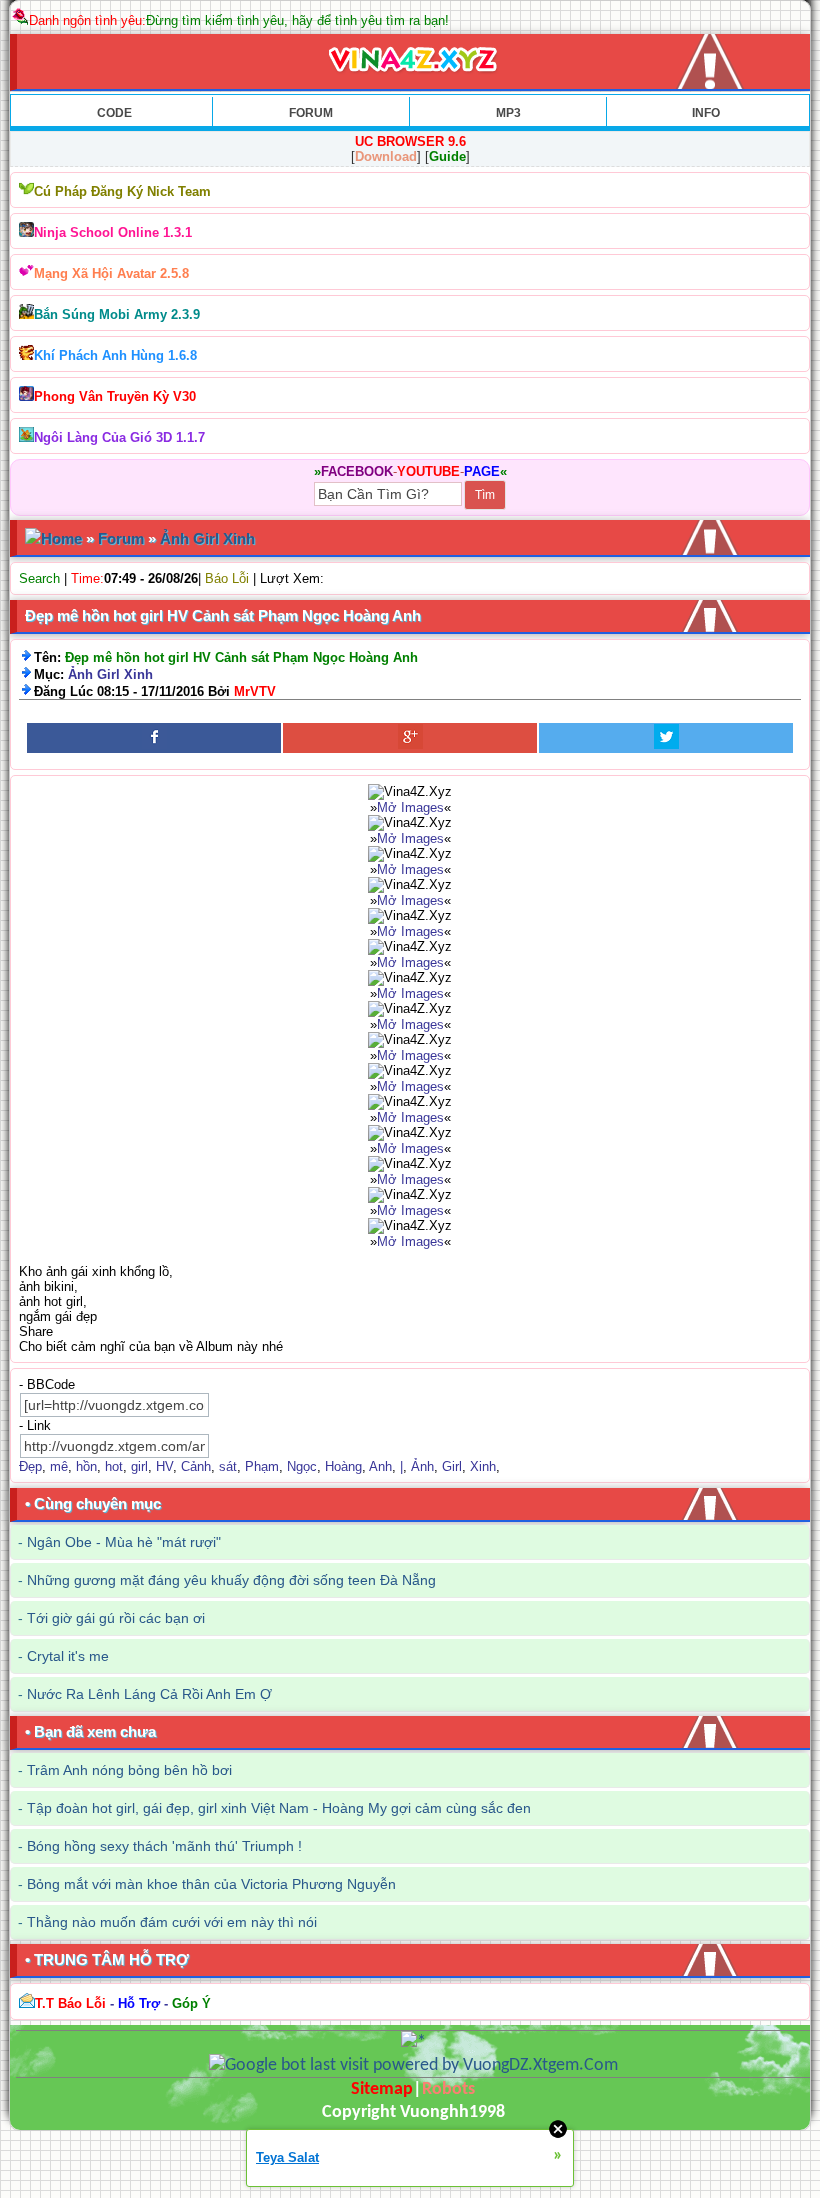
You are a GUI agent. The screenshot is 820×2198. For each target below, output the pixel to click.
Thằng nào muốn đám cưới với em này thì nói (172, 1922)
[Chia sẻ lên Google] (410, 738)
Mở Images (410, 807)
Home (61, 538)
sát (228, 1466)
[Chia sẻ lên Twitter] (666, 738)
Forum (121, 538)
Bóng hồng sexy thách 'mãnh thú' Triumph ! (164, 1846)
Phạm (262, 1466)
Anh (380, 1466)
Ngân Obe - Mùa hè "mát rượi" (124, 1542)
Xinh (483, 1466)
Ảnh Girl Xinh (207, 538)
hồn (86, 1466)
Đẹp (30, 1466)
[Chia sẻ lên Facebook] (154, 738)
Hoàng (343, 1466)
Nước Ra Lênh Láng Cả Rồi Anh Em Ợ (149, 1694)
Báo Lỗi (227, 578)
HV (164, 1466)
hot (114, 1466)
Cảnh (196, 1466)
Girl (452, 1466)
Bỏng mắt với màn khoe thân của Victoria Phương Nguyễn (211, 1884)
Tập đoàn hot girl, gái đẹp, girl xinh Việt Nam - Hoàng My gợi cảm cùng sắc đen (279, 1808)
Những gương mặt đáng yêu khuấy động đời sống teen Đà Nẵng (231, 1580)
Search (39, 578)
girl (139, 1466)
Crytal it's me (68, 1656)
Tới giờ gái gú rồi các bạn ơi (116, 1618)
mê (59, 1466)
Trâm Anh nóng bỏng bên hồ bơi (129, 1770)
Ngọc (302, 1466)
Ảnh (422, 1466)
